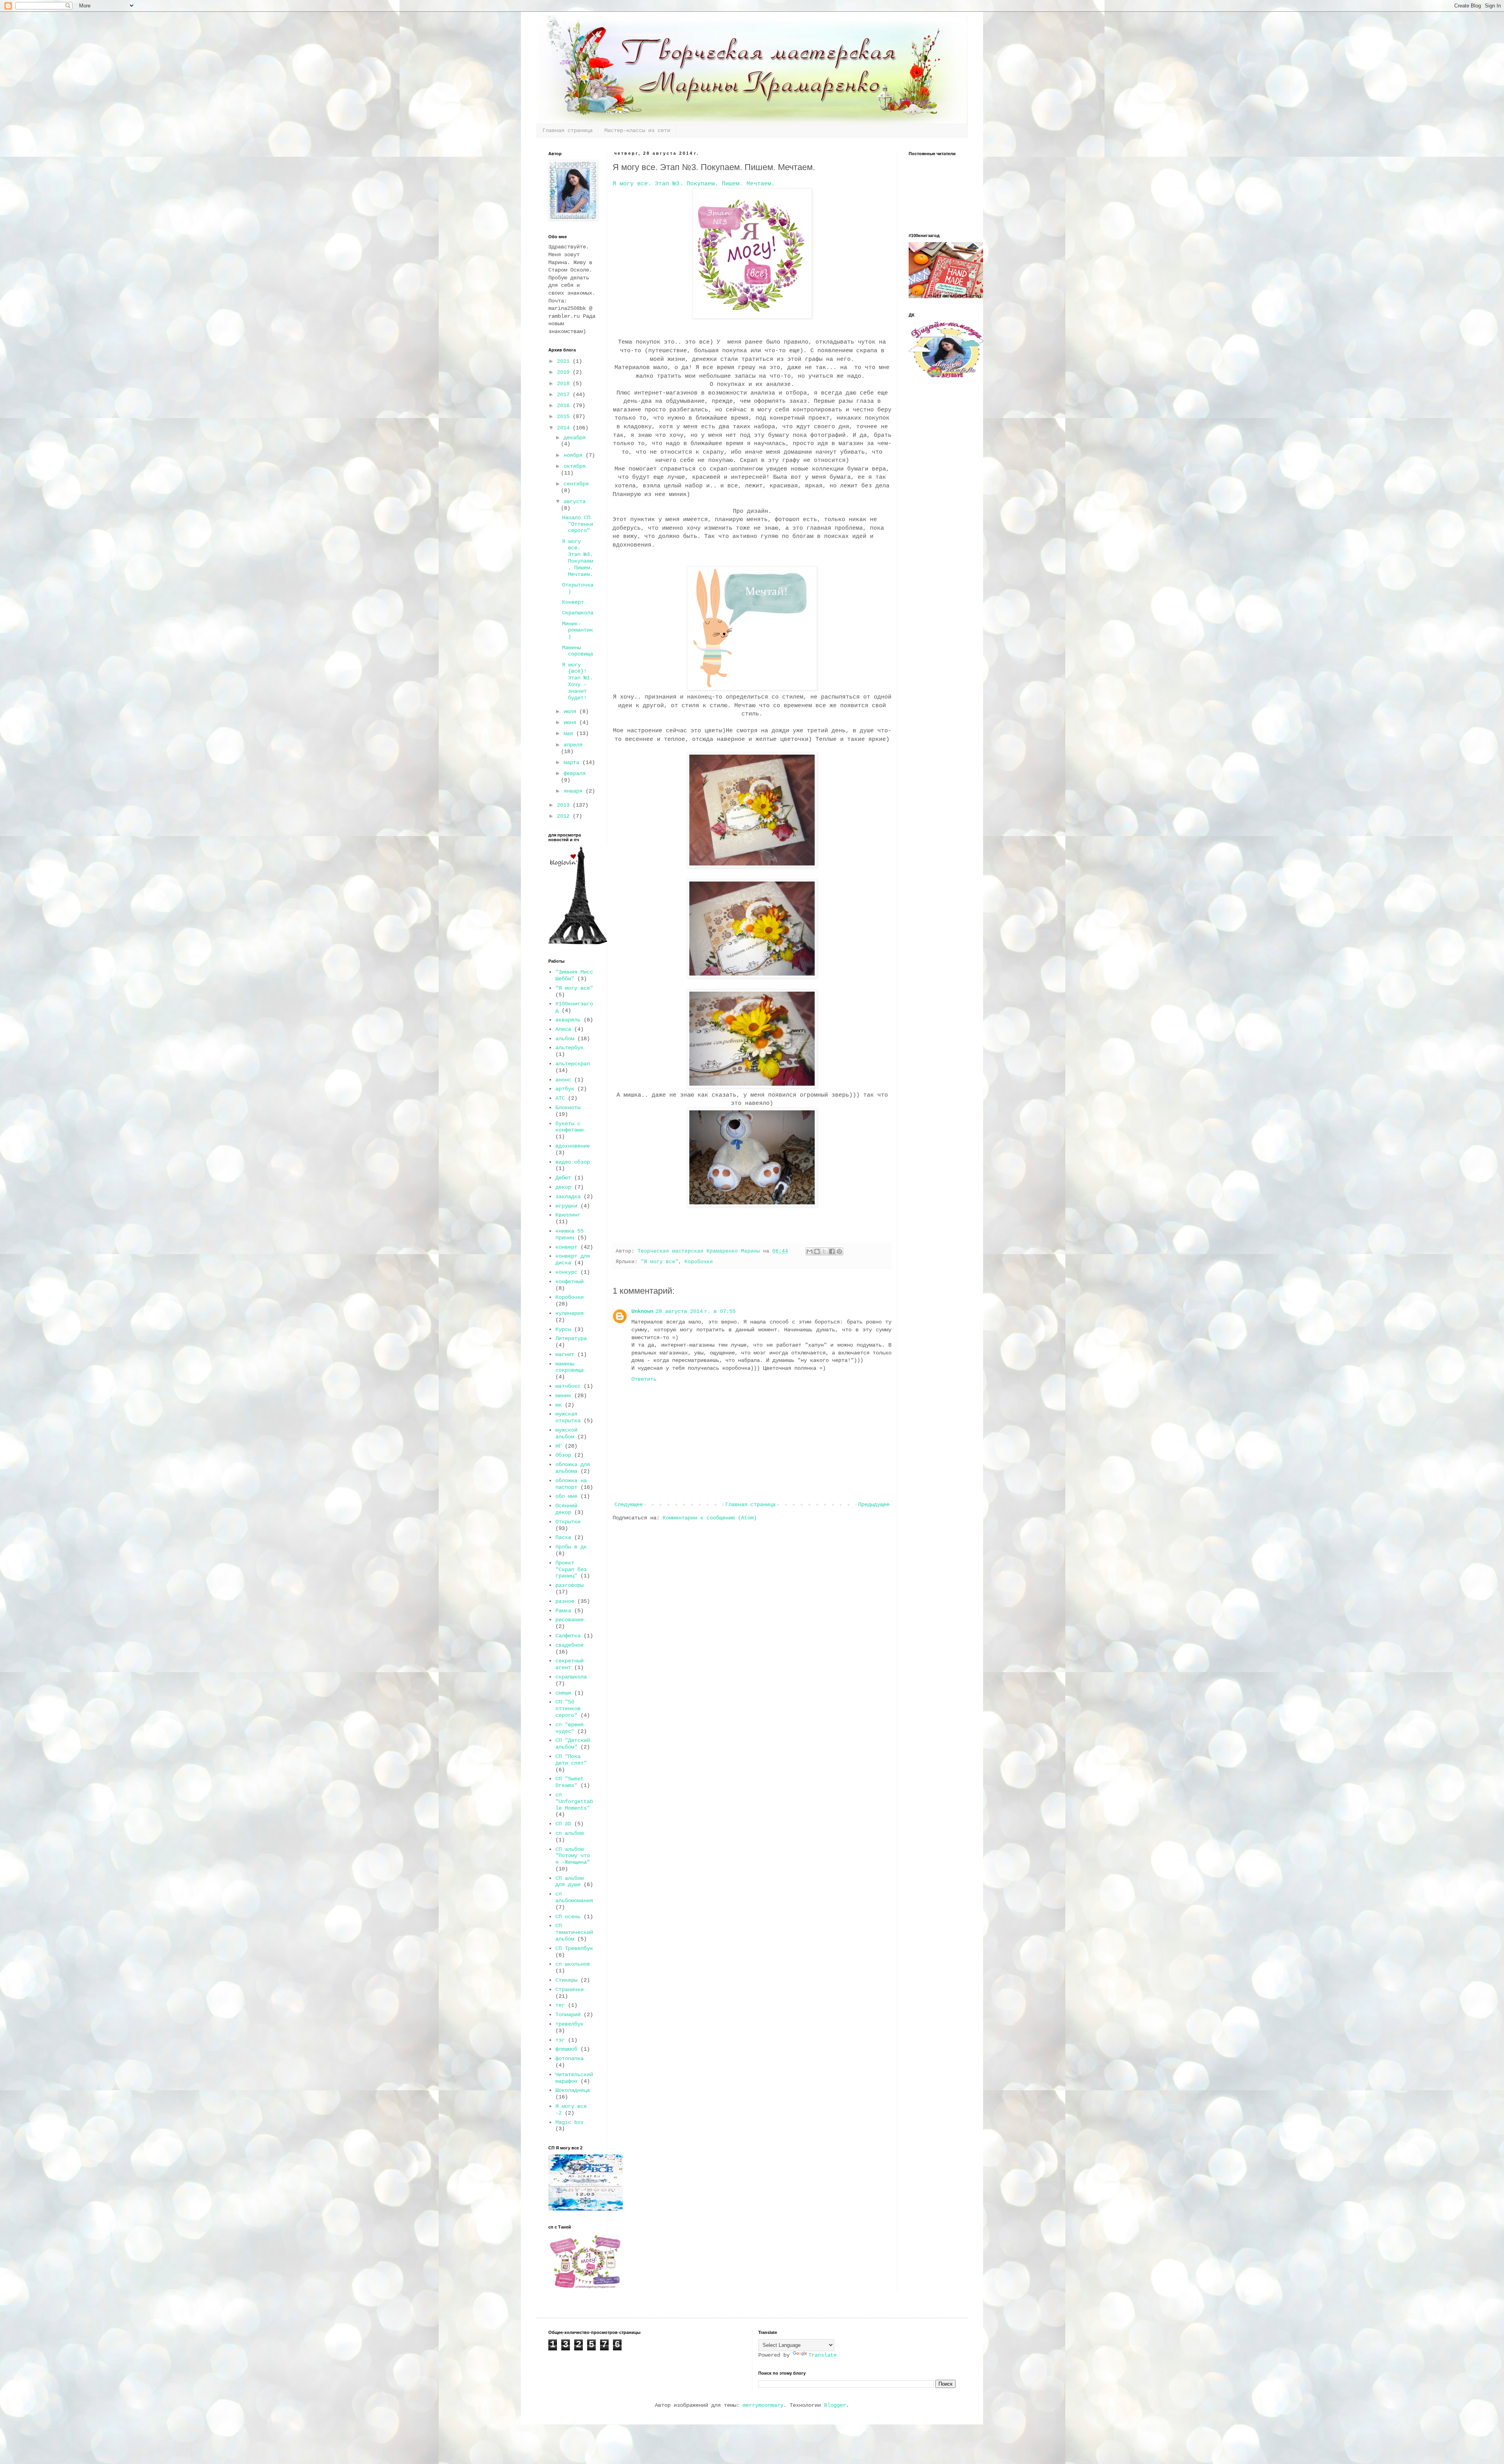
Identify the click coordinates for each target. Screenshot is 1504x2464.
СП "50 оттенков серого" (568, 1709)
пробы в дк (571, 1547)
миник (563, 1396)
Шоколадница (573, 2090)
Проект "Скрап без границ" (571, 1570)
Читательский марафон (574, 2078)
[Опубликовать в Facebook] (832, 1251)
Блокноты (568, 1108)
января (575, 791)
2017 (565, 395)
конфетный (569, 1282)
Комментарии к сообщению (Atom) (710, 1518)
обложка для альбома (573, 1468)
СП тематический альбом (574, 1932)
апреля (573, 745)
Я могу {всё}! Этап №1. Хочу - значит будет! (578, 681)
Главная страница (568, 130)
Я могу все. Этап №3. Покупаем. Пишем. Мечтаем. (694, 184)
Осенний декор (566, 1509)
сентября (576, 484)
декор (563, 1187)
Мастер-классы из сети (637, 130)
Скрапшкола (578, 613)
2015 (565, 416)
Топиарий (568, 2015)
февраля (575, 773)
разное (565, 1601)
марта (573, 762)
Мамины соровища (578, 651)
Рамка (563, 1611)
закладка (568, 1197)
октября (575, 466)
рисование (569, 1620)
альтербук (569, 1048)
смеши (563, 1693)
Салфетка (568, 1636)
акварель (568, 1020)
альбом (565, 1039)
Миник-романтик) (578, 630)
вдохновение (573, 1146)
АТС (560, 1098)
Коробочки (699, 1262)
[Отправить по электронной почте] (810, 1251)
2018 (565, 384)
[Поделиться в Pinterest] (839, 1251)
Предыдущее (874, 1504)
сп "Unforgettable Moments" (574, 1801)
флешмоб (566, 2049)
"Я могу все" (660, 1262)
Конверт (573, 602)
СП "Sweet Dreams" (569, 1782)
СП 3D (563, 1824)
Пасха (563, 1537)
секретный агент (569, 1664)
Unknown (642, 1311)
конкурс (566, 1272)
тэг (560, 2040)
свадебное (569, 1645)
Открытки (568, 1522)
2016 (565, 406)
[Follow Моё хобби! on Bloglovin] (578, 943)
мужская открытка (568, 1417)
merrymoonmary (763, 2405)
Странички (569, 1990)
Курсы (563, 1329)
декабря (575, 438)
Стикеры (566, 1980)
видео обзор (573, 1162)
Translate (822, 2355)
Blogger (835, 2405)
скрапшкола (571, 1677)
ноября (575, 455)
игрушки (566, 1206)
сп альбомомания (574, 1897)
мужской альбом (566, 1433)
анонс (563, 1080)
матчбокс (568, 1386)
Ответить (644, 1379)
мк (559, 1405)
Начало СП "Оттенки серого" (578, 524)
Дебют (563, 1178)
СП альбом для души (569, 1882)
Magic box (569, 2122)
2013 (565, 805)
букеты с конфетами (569, 1127)
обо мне (566, 1496)
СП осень (568, 1917)
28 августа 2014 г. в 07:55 (696, 1311)
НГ (559, 1446)
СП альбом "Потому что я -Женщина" (573, 1856)
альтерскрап (573, 1064)
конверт (566, 1247)
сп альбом (569, 1833)
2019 (565, 372)
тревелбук (569, 2024)
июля (571, 712)
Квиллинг (568, 1215)
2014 (565, 428)
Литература (571, 1338)
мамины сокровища (569, 1367)
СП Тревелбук (574, 1948)
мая (570, 733)
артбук (565, 1089)
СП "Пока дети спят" (571, 1760)
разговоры (569, 1585)
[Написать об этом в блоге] (817, 1251)
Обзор (563, 1455)
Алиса (563, 1029)
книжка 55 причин (569, 1234)
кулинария (569, 1313)
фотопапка (569, 2058)
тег (560, 2005)
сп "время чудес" (569, 1728)
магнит (565, 1354)
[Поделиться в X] (824, 1251)
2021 (565, 361)
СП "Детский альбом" (573, 1744)
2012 (565, 816)
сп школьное (573, 1964)
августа (575, 501)
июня (571, 722)
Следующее (629, 1504)
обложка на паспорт (571, 1484)
